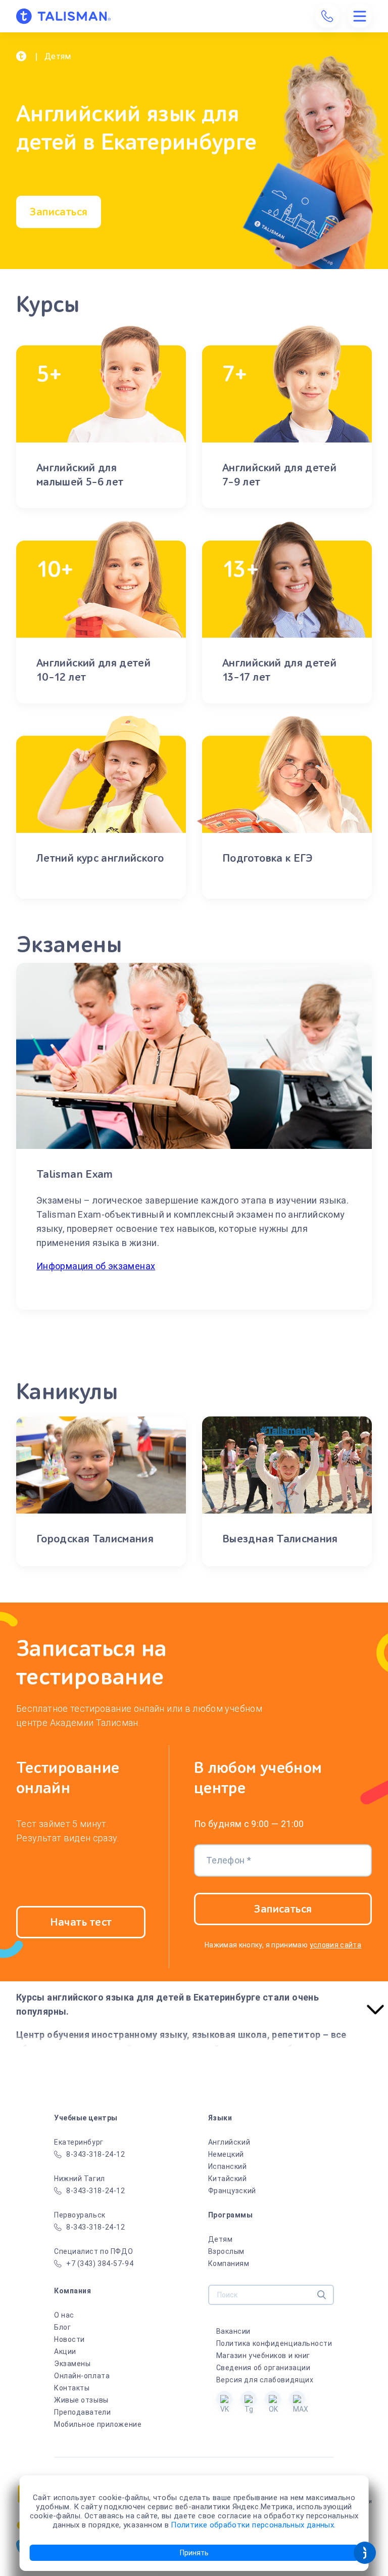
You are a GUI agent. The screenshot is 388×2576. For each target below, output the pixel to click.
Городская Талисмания (95, 1539)
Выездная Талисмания (280, 1539)
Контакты (72, 2388)
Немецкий (226, 2154)
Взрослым (226, 2251)
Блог (62, 2327)
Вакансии (233, 2331)
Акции (65, 2351)
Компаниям (229, 2263)
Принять (194, 2553)
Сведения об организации (263, 2368)
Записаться (58, 212)
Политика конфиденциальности (274, 2343)
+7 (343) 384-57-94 (100, 2263)
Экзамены (72, 2364)
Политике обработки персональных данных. (253, 2525)
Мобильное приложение (98, 2424)
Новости (69, 2339)
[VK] (224, 2399)
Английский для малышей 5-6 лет (80, 475)
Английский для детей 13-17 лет (279, 670)
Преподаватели (82, 2412)
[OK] (273, 2399)
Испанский (228, 2166)
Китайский (228, 2179)
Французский (232, 2191)
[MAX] (297, 2399)
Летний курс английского (100, 858)
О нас (64, 2315)
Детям (221, 2239)
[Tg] (249, 2399)
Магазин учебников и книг (263, 2356)
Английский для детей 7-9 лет (279, 475)
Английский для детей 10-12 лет (93, 670)
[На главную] (63, 16)
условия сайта (336, 1945)
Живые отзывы (81, 2400)
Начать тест (81, 1922)
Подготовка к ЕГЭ (268, 858)
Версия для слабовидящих (265, 2380)
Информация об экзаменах (96, 1266)
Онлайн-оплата (82, 2376)
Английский (229, 2142)
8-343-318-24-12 (95, 2154)
